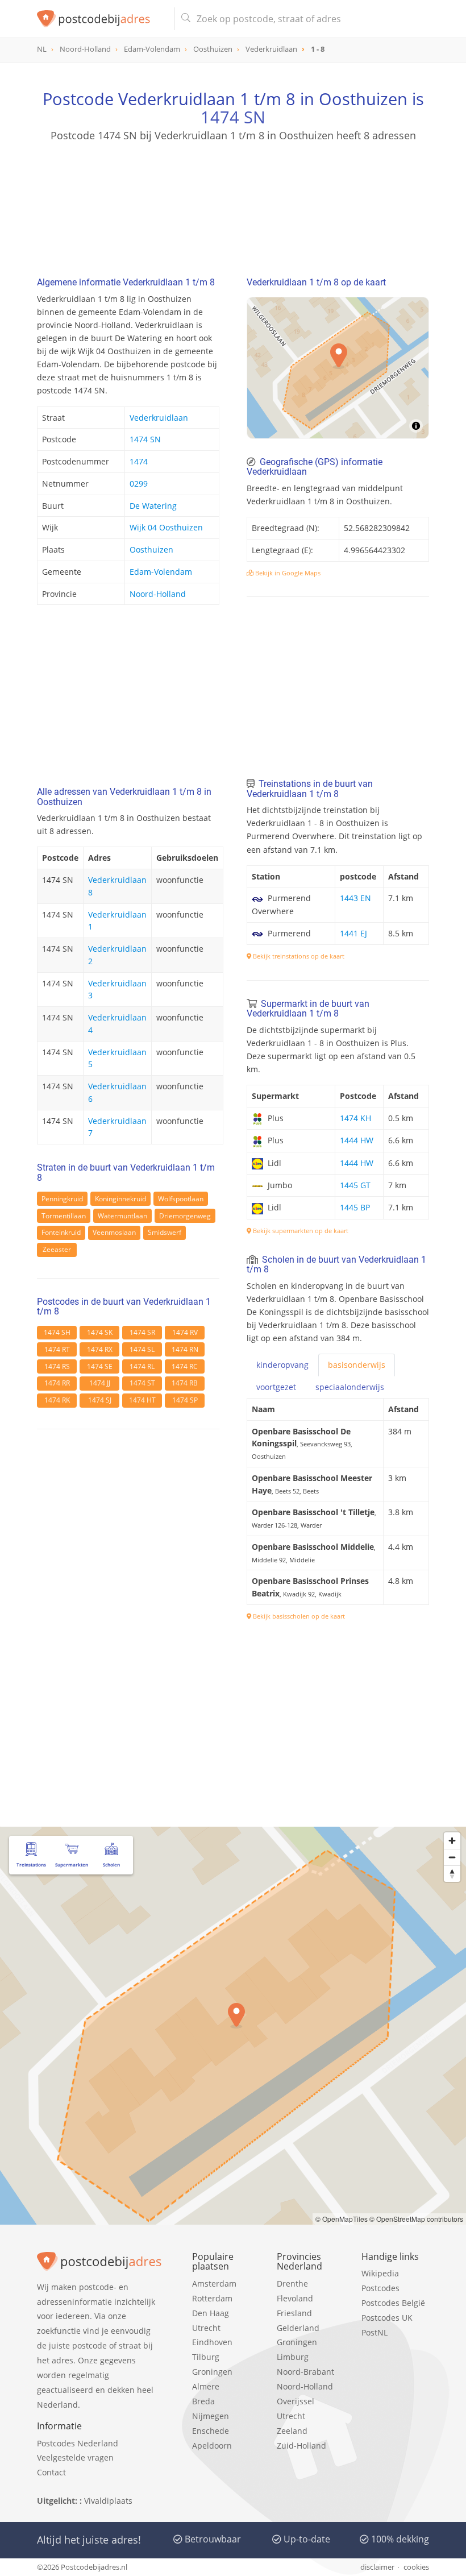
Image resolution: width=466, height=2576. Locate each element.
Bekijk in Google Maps (287, 573)
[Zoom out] (452, 1857)
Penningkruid (62, 1199)
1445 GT (355, 1185)
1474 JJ (100, 1383)
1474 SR (142, 1332)
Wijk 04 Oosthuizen (166, 527)
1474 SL (142, 1349)
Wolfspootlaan (181, 1199)
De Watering (153, 506)
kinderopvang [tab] (282, 1365)
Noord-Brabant (305, 2372)
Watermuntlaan (122, 1216)
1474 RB (185, 1383)
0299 (139, 484)
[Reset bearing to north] (452, 1874)
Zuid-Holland (301, 2446)
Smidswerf (165, 1232)
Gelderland (298, 2328)
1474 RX (100, 1349)
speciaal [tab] (350, 1387)
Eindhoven (212, 2342)
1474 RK (57, 1400)
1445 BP (355, 1207)
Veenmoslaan (114, 1232)
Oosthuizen (151, 549)
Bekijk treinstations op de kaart (298, 956)
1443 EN (355, 898)
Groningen (212, 2372)
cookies (416, 2567)
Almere (206, 2386)
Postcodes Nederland (78, 2443)
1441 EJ (353, 933)
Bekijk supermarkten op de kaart (300, 1231)
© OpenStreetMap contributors (416, 2219)
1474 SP (185, 1400)
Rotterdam (212, 2298)
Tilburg (206, 2357)
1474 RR (57, 1383)
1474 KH (355, 1118)
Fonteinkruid (61, 1232)
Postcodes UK (387, 2318)
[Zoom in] (452, 1841)
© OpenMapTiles (342, 2219)
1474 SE (100, 1366)
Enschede (211, 2431)
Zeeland (292, 2431)
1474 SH (57, 1332)
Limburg (293, 2357)
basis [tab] (357, 1365)
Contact (51, 2472)
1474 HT (142, 1400)
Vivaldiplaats (108, 2501)
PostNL (375, 2332)
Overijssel (296, 2401)
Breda (203, 2401)
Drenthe (292, 2283)
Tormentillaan (64, 1216)
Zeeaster (57, 1249)
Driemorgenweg (185, 1216)
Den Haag (211, 2313)
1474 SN (233, 117)
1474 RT (57, 1349)
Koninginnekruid (120, 1199)
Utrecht (206, 2328)
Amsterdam (214, 2283)
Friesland (294, 2313)
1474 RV (185, 1332)
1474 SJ (100, 1400)
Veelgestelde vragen (75, 2457)
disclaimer (377, 2567)
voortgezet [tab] (276, 1387)
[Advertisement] (233, 197)
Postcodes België (393, 2303)
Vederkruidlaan (159, 418)
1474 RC (185, 1366)
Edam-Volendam (161, 572)
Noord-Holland (158, 594)
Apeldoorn (212, 2446)
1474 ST (142, 1383)
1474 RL (142, 1366)
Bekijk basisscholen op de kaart (298, 1616)
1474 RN (185, 1349)
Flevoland (295, 2298)
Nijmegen (211, 2416)
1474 (139, 461)
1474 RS (57, 1366)
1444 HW (357, 1140)
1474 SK (100, 1332)
